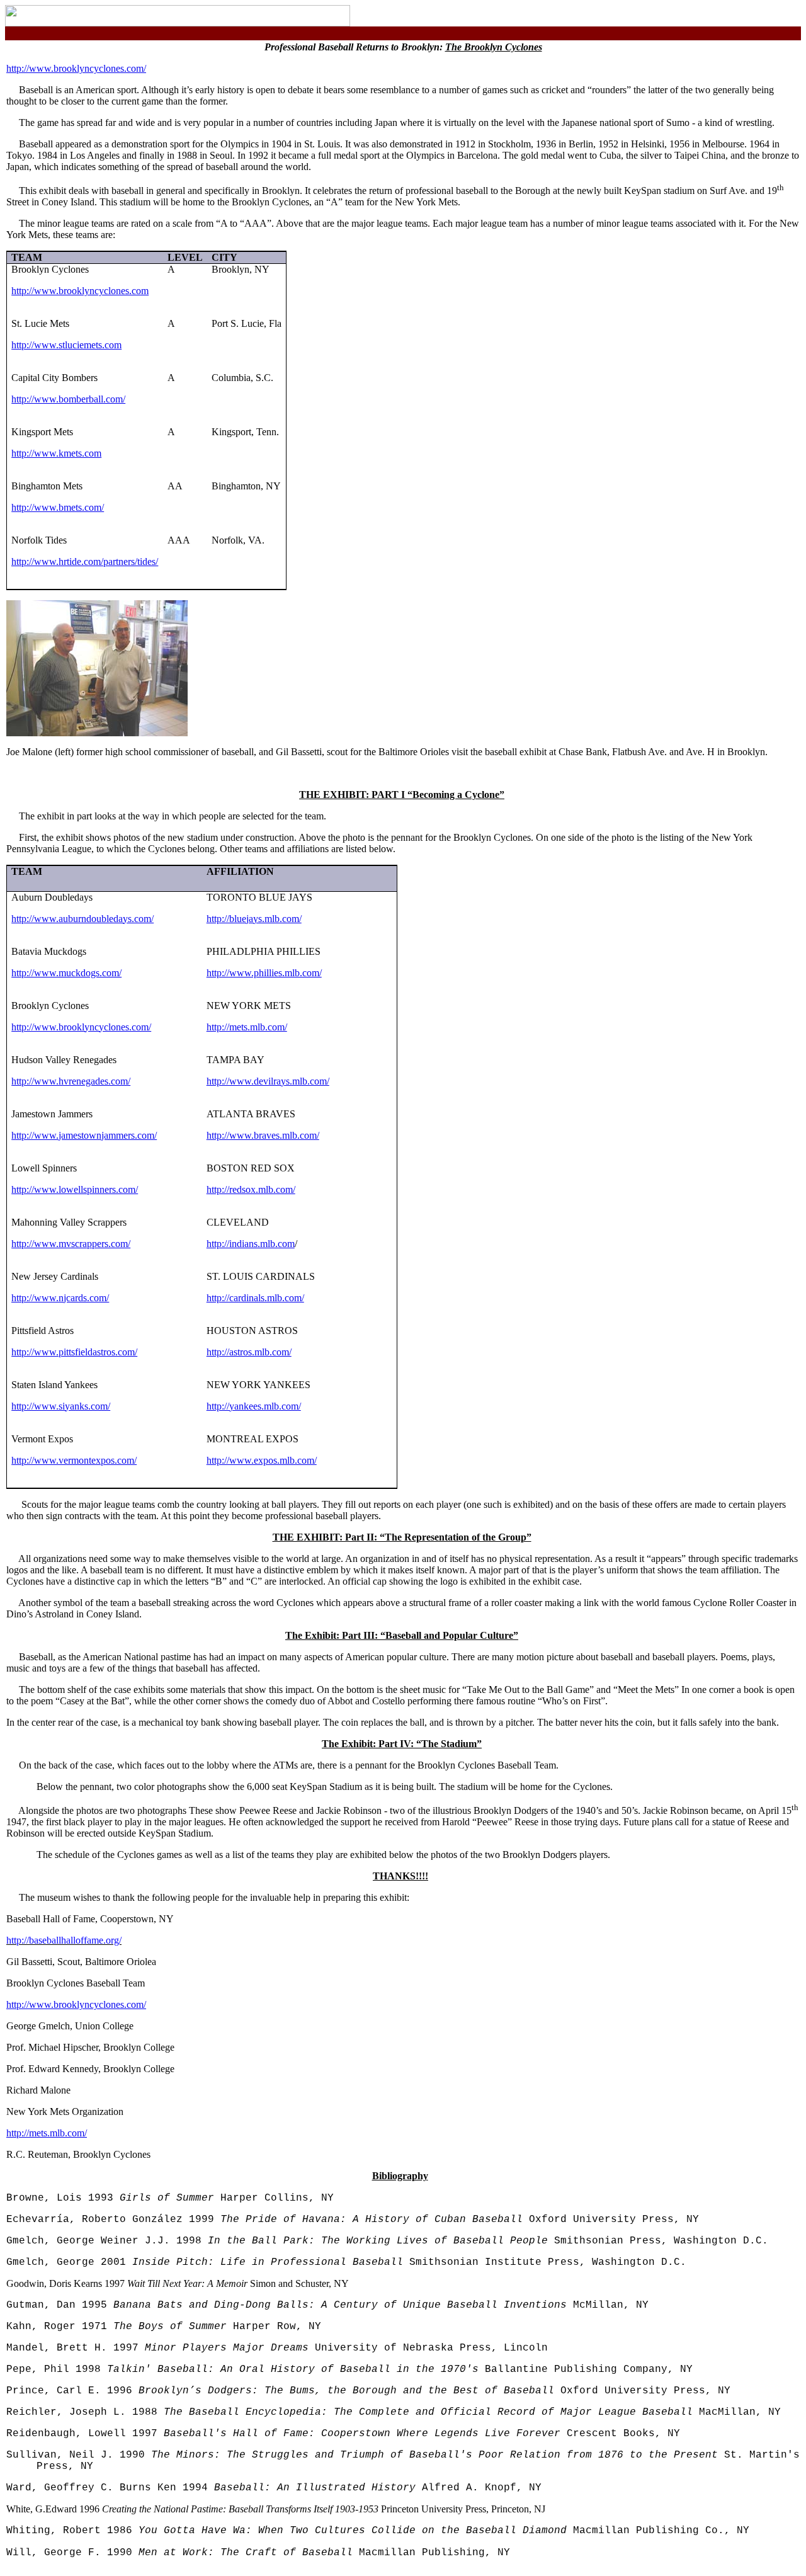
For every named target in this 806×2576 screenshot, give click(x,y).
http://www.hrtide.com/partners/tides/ (85, 561)
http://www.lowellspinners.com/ (75, 1189)
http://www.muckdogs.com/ (66, 973)
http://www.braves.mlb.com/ (263, 1135)
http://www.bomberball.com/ (68, 399)
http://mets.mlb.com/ (247, 1027)
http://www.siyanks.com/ (61, 1406)
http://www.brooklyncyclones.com (80, 291)
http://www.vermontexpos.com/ (74, 1460)
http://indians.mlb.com (251, 1244)
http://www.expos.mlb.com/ (262, 1460)
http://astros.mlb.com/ (249, 1352)
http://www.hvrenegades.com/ (71, 1081)
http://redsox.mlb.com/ (251, 1189)
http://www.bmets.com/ (58, 507)
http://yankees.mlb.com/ (254, 1406)
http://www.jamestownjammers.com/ (84, 1135)
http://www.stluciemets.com (66, 345)
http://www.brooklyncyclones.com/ (76, 68)
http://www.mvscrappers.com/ (71, 1244)
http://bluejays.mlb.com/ (254, 919)
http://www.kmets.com (56, 453)
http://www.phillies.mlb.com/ (264, 973)
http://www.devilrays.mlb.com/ (268, 1081)
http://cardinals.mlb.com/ (255, 1298)
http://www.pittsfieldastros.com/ (74, 1352)
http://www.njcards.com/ (60, 1298)
